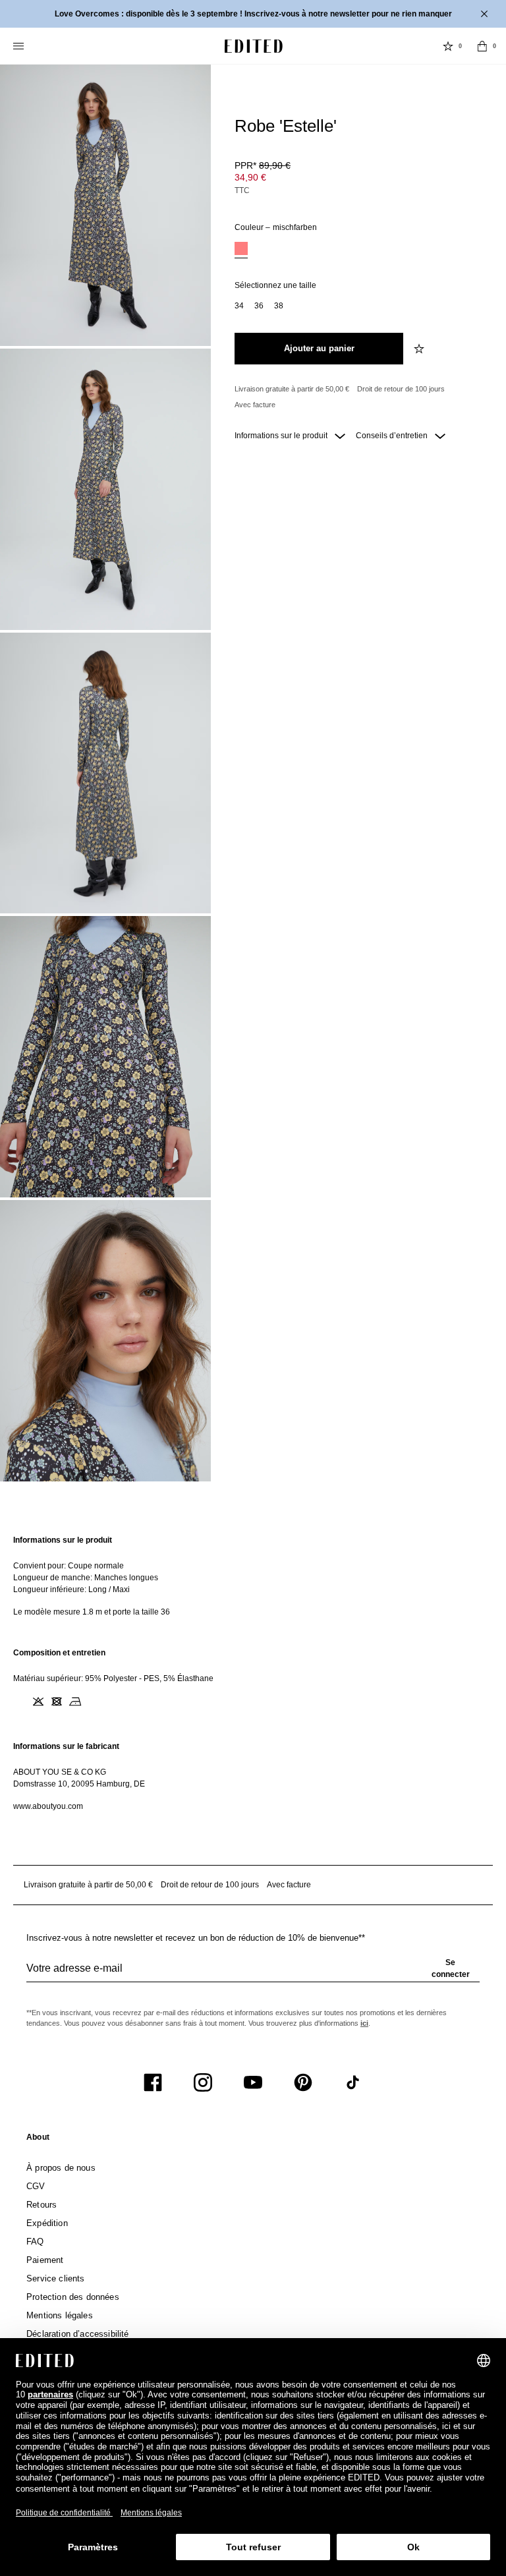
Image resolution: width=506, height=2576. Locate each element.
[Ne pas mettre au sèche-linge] (57, 1702)
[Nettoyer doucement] (94, 1702)
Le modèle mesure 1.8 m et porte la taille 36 (92, 1612)
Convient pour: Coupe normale (69, 1566)
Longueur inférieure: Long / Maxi (71, 1589)
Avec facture (255, 405)
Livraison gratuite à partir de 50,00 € (292, 389)
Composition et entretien (59, 1653)
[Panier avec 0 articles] (482, 46)
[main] (253, 1673)
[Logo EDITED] (254, 46)
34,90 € (250, 177)
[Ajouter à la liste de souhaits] (420, 349)
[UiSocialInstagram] (203, 2082)
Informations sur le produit (282, 436)
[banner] (253, 14)
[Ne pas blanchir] (38, 1702)
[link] (38, 2140)
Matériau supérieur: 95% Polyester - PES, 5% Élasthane (113, 1678)
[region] (253, 1576)
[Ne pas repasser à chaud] (75, 1702)
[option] (241, 250)
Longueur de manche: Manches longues (86, 1578)
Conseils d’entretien (393, 436)
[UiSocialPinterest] (303, 2082)
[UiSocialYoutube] (253, 2082)
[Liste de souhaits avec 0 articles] (448, 46)
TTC (242, 190)
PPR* (263, 165)
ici (364, 2023)
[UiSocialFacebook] (153, 2082)
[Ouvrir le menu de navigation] (20, 46)
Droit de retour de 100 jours (401, 389)
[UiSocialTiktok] (353, 2082)
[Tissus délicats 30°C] (20, 1702)
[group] (253, 1974)
